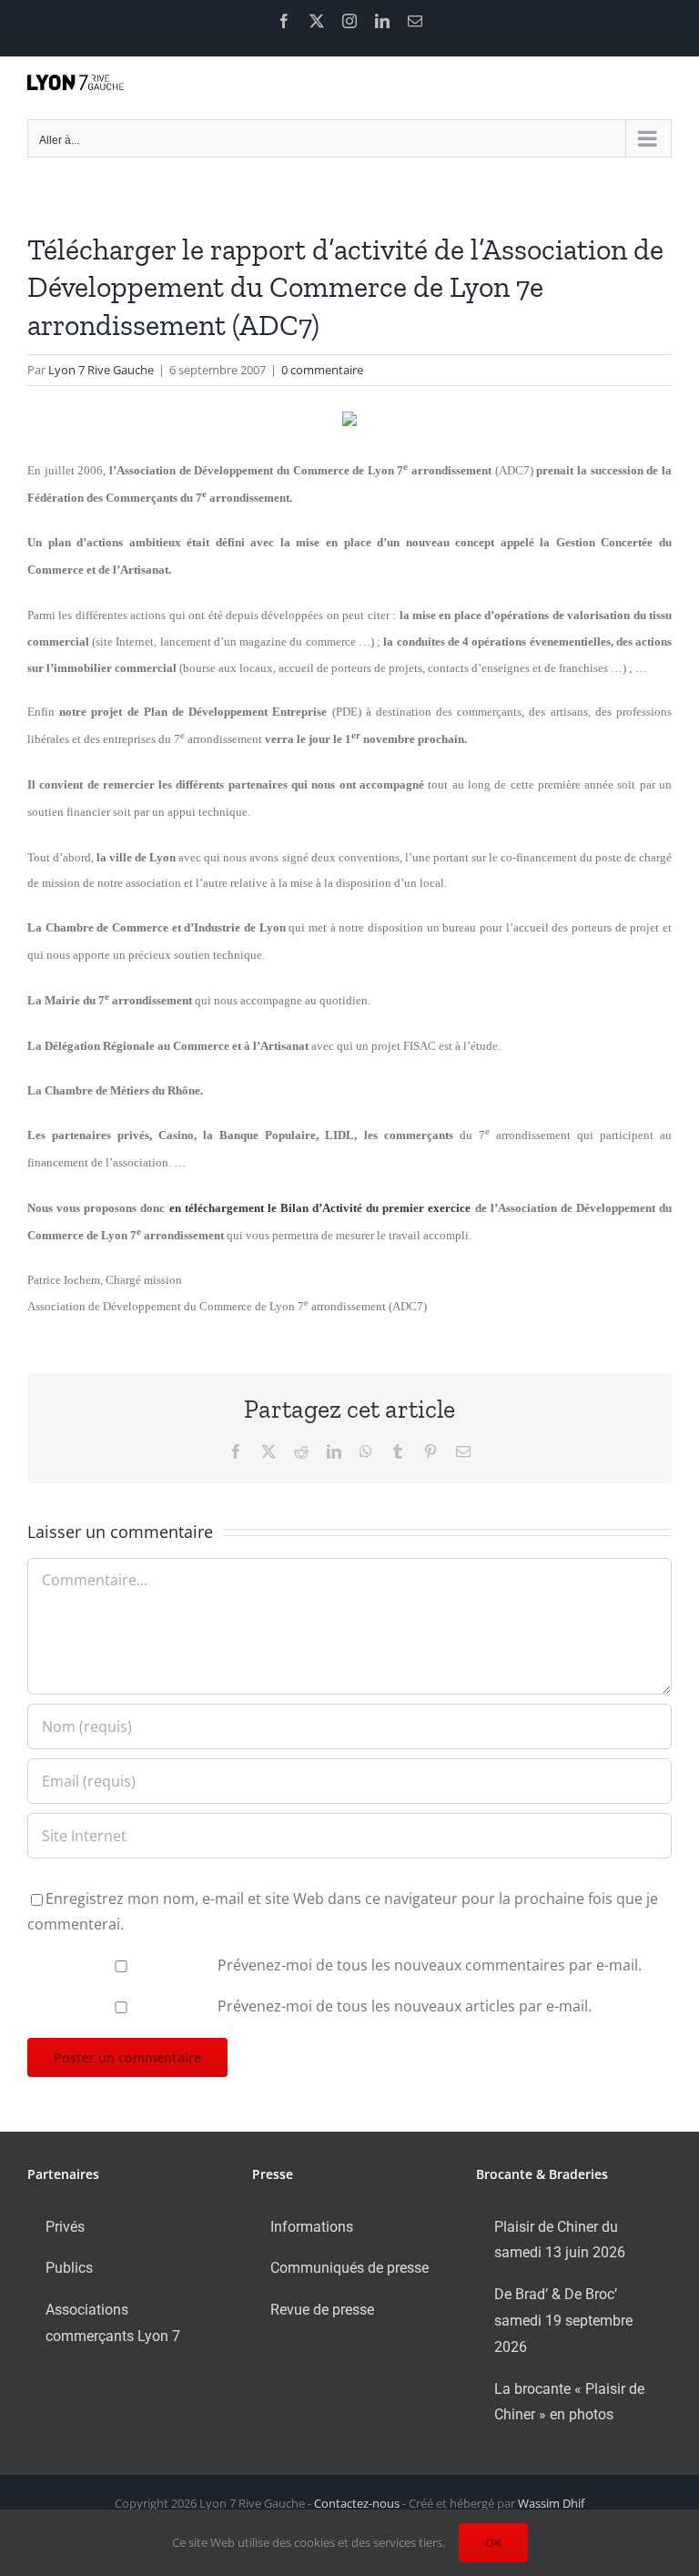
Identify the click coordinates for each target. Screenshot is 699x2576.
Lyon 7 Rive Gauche (101, 370)
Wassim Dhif (551, 2503)
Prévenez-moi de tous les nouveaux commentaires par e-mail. (430, 1965)
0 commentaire (322, 370)
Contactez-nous (357, 2503)
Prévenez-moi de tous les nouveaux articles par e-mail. (405, 2006)
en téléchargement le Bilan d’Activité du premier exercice (320, 1208)
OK (493, 2542)
